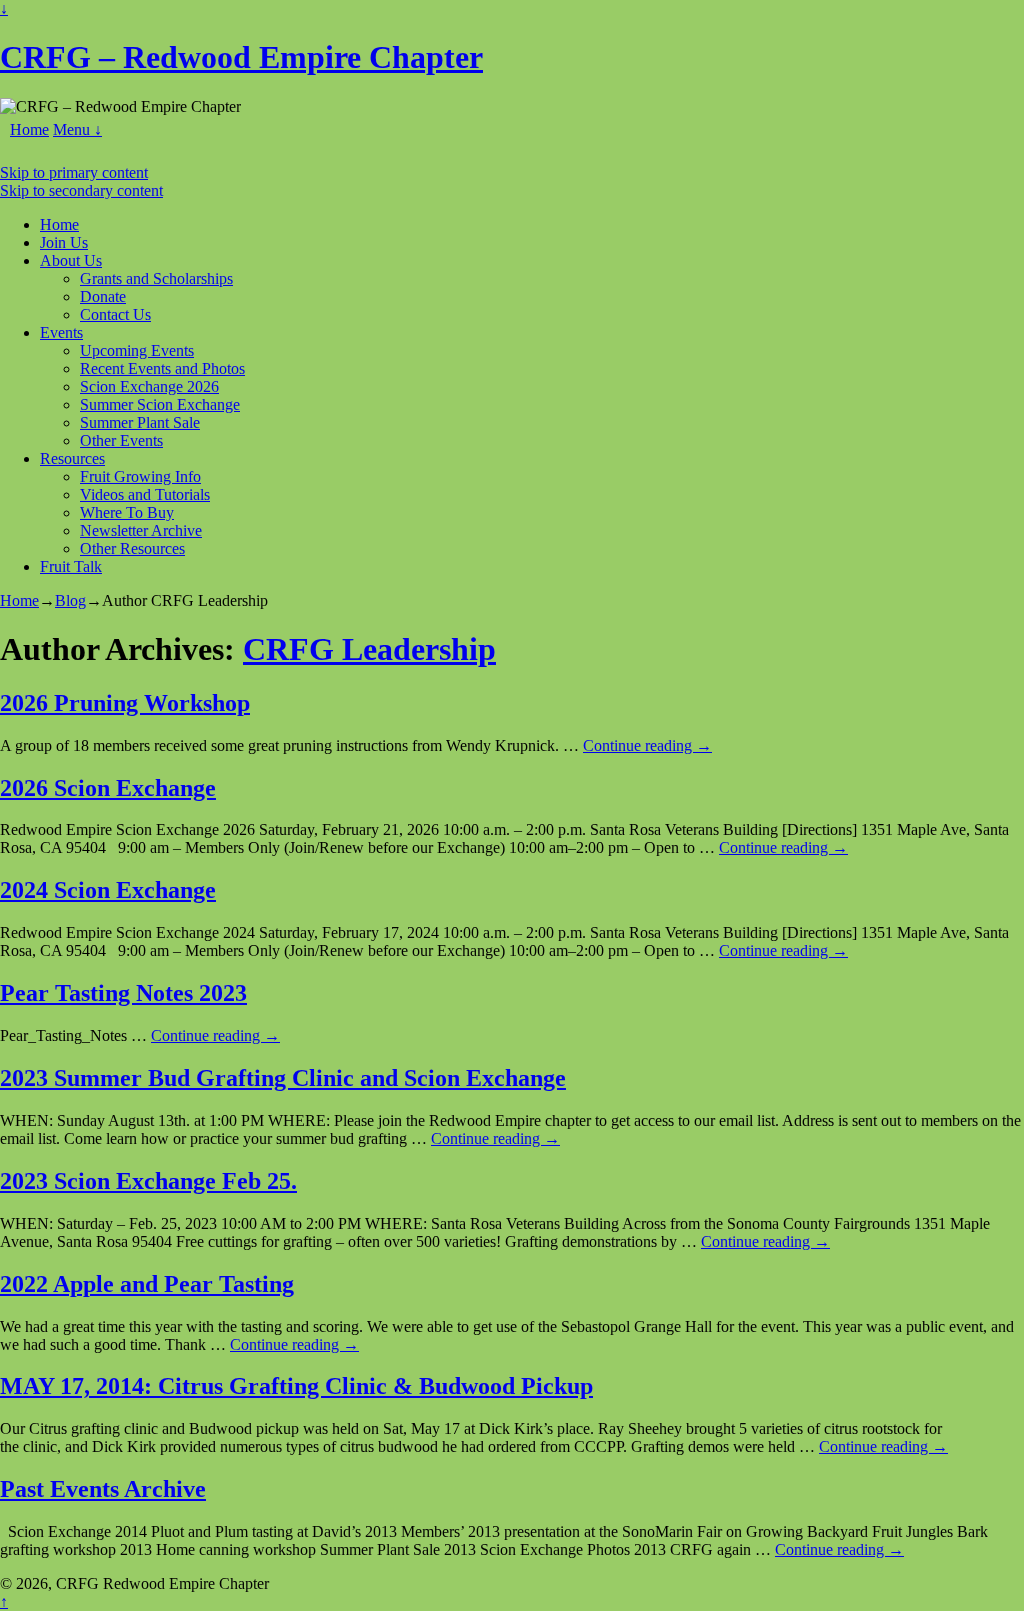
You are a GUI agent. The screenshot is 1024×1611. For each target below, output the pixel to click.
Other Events (121, 440)
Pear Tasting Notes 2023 (123, 993)
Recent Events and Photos (162, 368)
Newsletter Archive (141, 530)
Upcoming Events (137, 350)
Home (29, 129)
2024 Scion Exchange (108, 890)
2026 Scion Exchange (108, 788)
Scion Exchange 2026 (149, 386)
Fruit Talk (71, 566)
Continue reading (647, 745)
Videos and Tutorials (145, 494)
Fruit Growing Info (140, 476)
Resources (72, 458)
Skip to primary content (74, 172)
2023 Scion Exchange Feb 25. (148, 1181)
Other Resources (132, 548)
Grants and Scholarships (156, 278)
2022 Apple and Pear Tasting (147, 1284)
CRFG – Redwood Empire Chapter (241, 57)
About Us (71, 260)
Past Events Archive (103, 1489)
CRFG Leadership (369, 649)
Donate (103, 296)
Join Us (64, 242)
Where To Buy (127, 512)
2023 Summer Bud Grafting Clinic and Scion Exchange (283, 1078)
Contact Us (115, 314)
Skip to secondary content (81, 190)
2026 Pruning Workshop (125, 703)
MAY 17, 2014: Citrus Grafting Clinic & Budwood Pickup (296, 1386)
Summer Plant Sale (140, 422)
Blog (70, 600)
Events (61, 332)
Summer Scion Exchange (160, 404)
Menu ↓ (77, 129)
